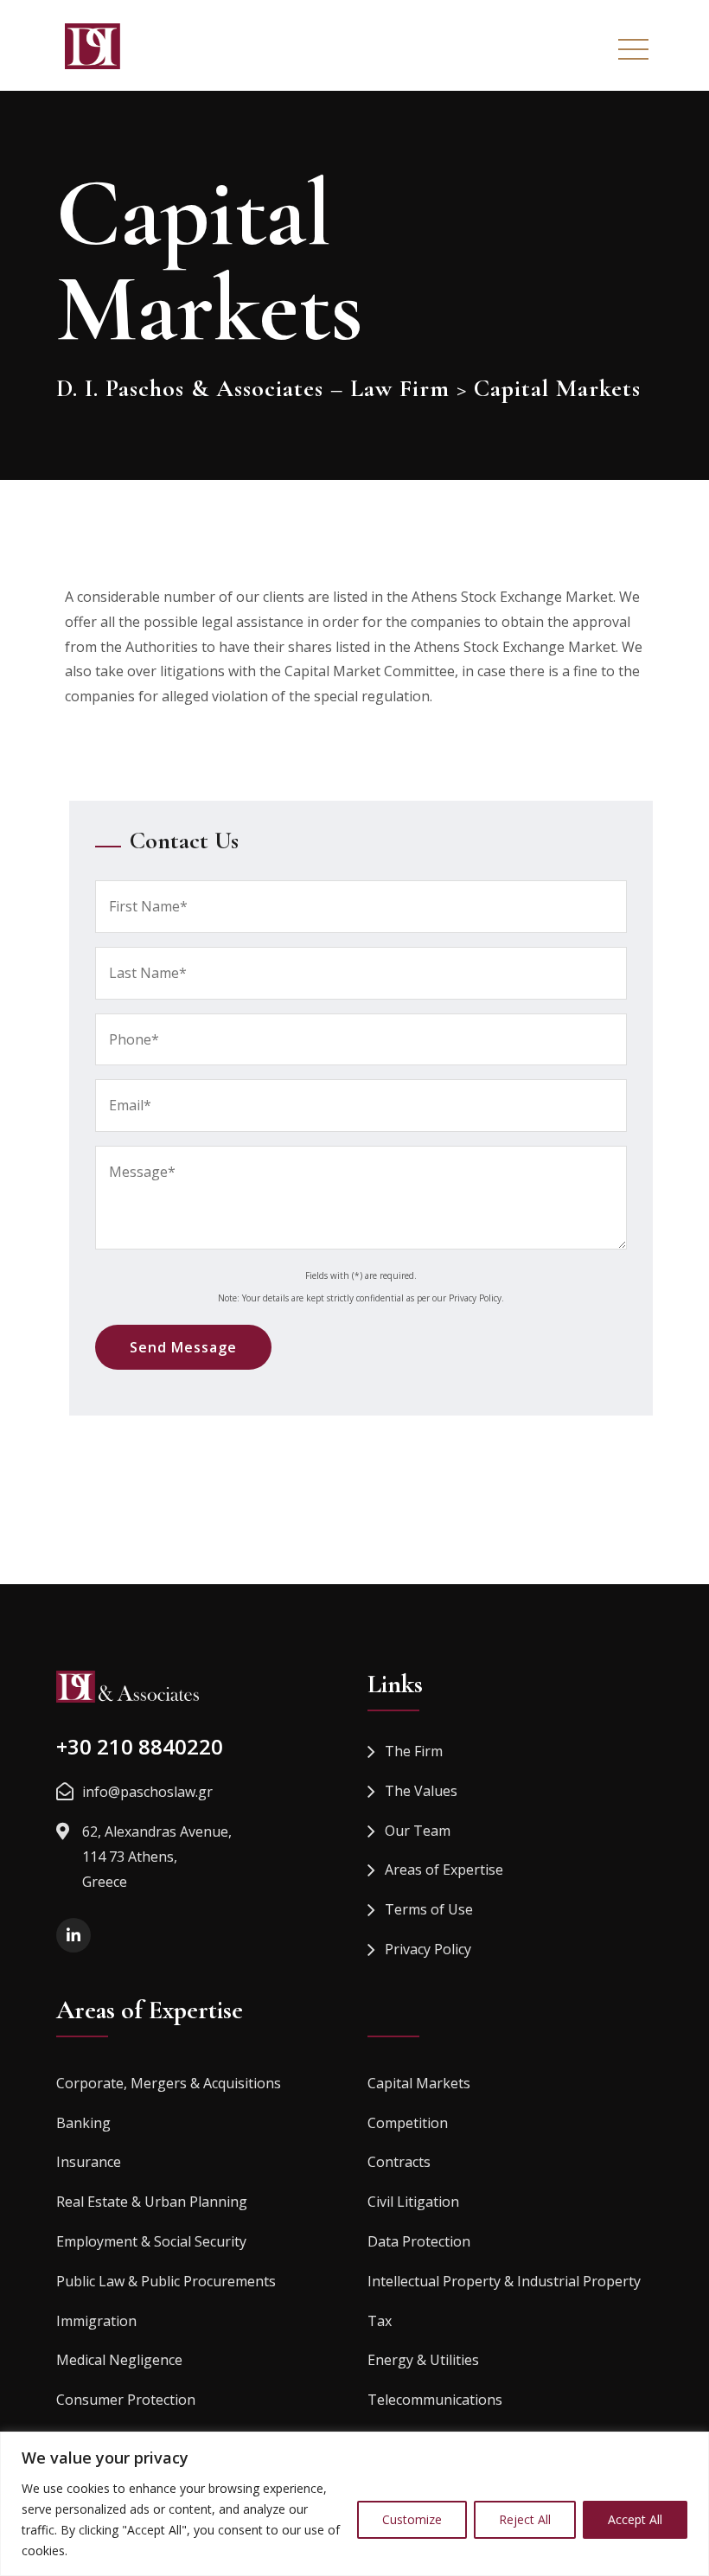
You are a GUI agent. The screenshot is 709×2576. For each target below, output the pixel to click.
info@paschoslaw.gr (147, 1792)
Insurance (89, 2162)
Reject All (525, 2519)
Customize (412, 2519)
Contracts (399, 2162)
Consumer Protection (126, 2400)
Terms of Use (429, 1909)
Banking (83, 2123)
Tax (380, 2321)
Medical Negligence (119, 2360)
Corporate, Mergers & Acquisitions (169, 2083)
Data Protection (419, 2241)
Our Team (418, 1831)
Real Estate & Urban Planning (152, 2202)
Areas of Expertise (444, 1870)
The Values (421, 1791)
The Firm (414, 1751)
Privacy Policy (428, 1949)
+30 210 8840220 (140, 1746)
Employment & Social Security (151, 2241)
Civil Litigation (413, 2202)
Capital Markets (419, 2083)
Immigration (96, 2321)
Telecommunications (435, 2400)
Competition (408, 2123)
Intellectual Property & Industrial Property (504, 2281)
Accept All (635, 2519)
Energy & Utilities (423, 2360)
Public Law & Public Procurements (166, 2281)
